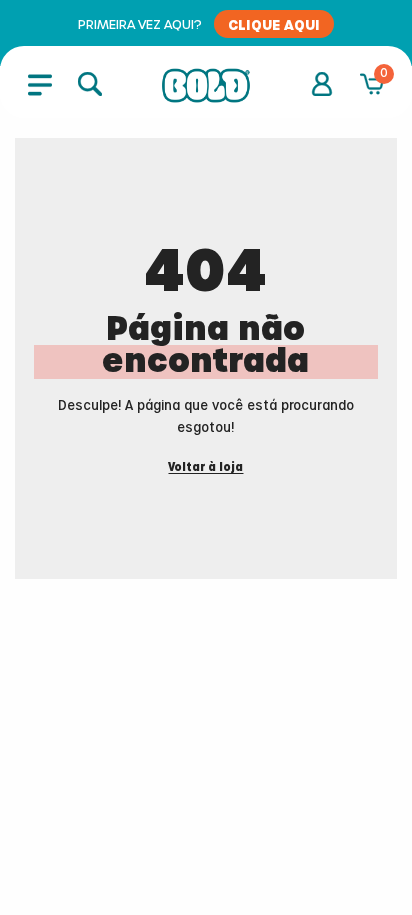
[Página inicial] (206, 86)
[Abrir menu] (40, 84)
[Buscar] (90, 84)
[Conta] (322, 84)
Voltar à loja (205, 467)
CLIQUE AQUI (274, 24)
